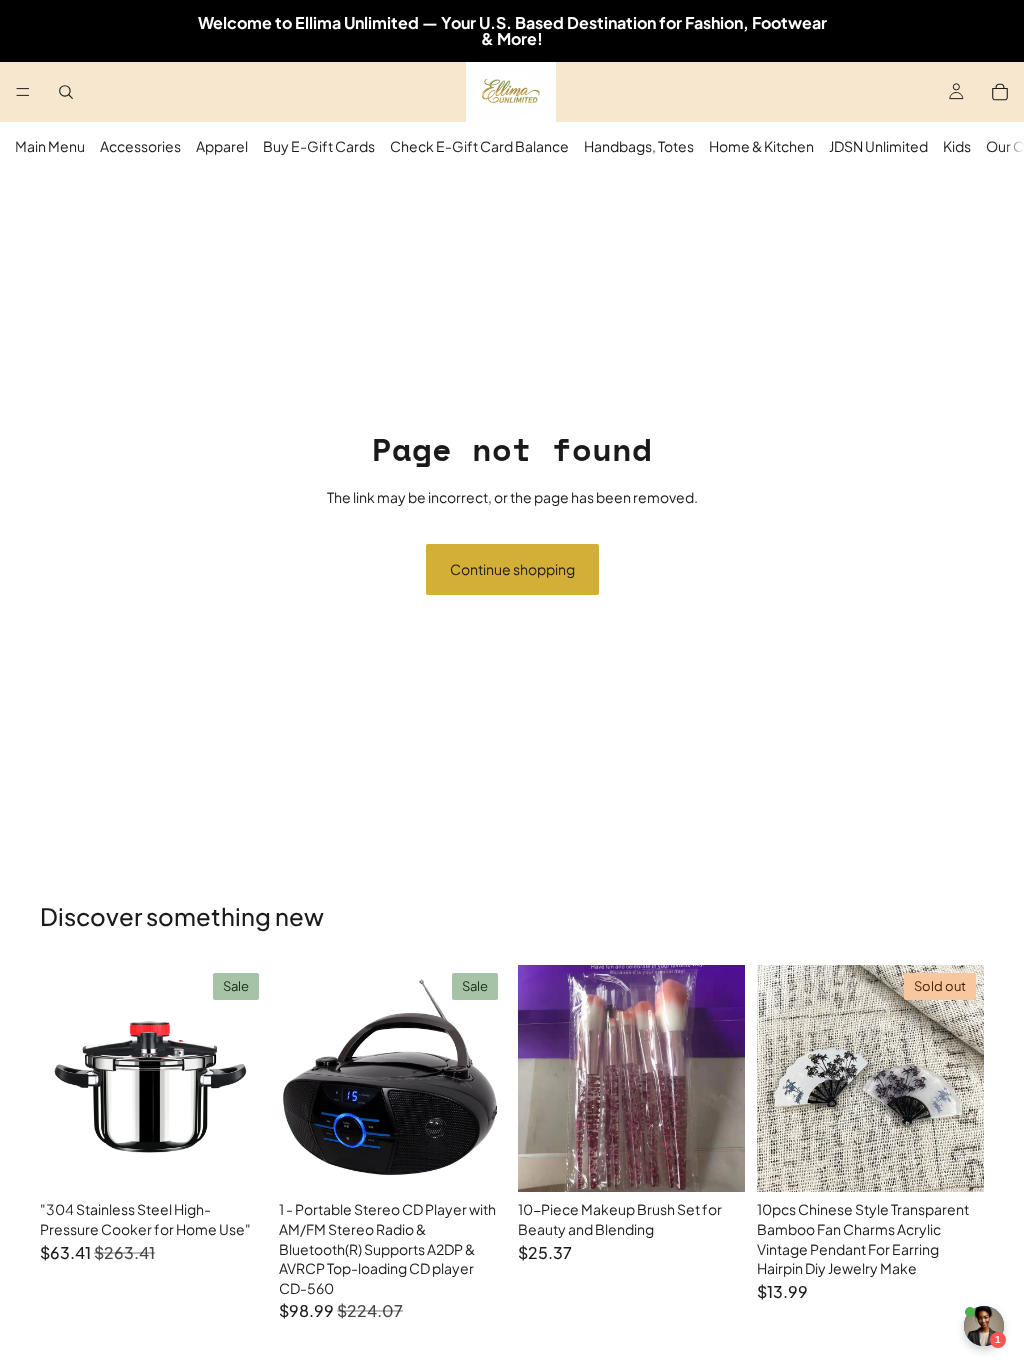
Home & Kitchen (761, 146)
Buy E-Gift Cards (319, 146)
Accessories (140, 146)
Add (492, 1161)
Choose (253, 1161)
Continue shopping (512, 569)
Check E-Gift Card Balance (479, 146)
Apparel (222, 146)
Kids (957, 146)
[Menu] (23, 92)
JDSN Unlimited (878, 146)
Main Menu (50, 146)
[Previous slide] (62, 1079)
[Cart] (1000, 92)
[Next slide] (245, 1079)
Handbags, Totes (639, 146)
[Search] (66, 92)
